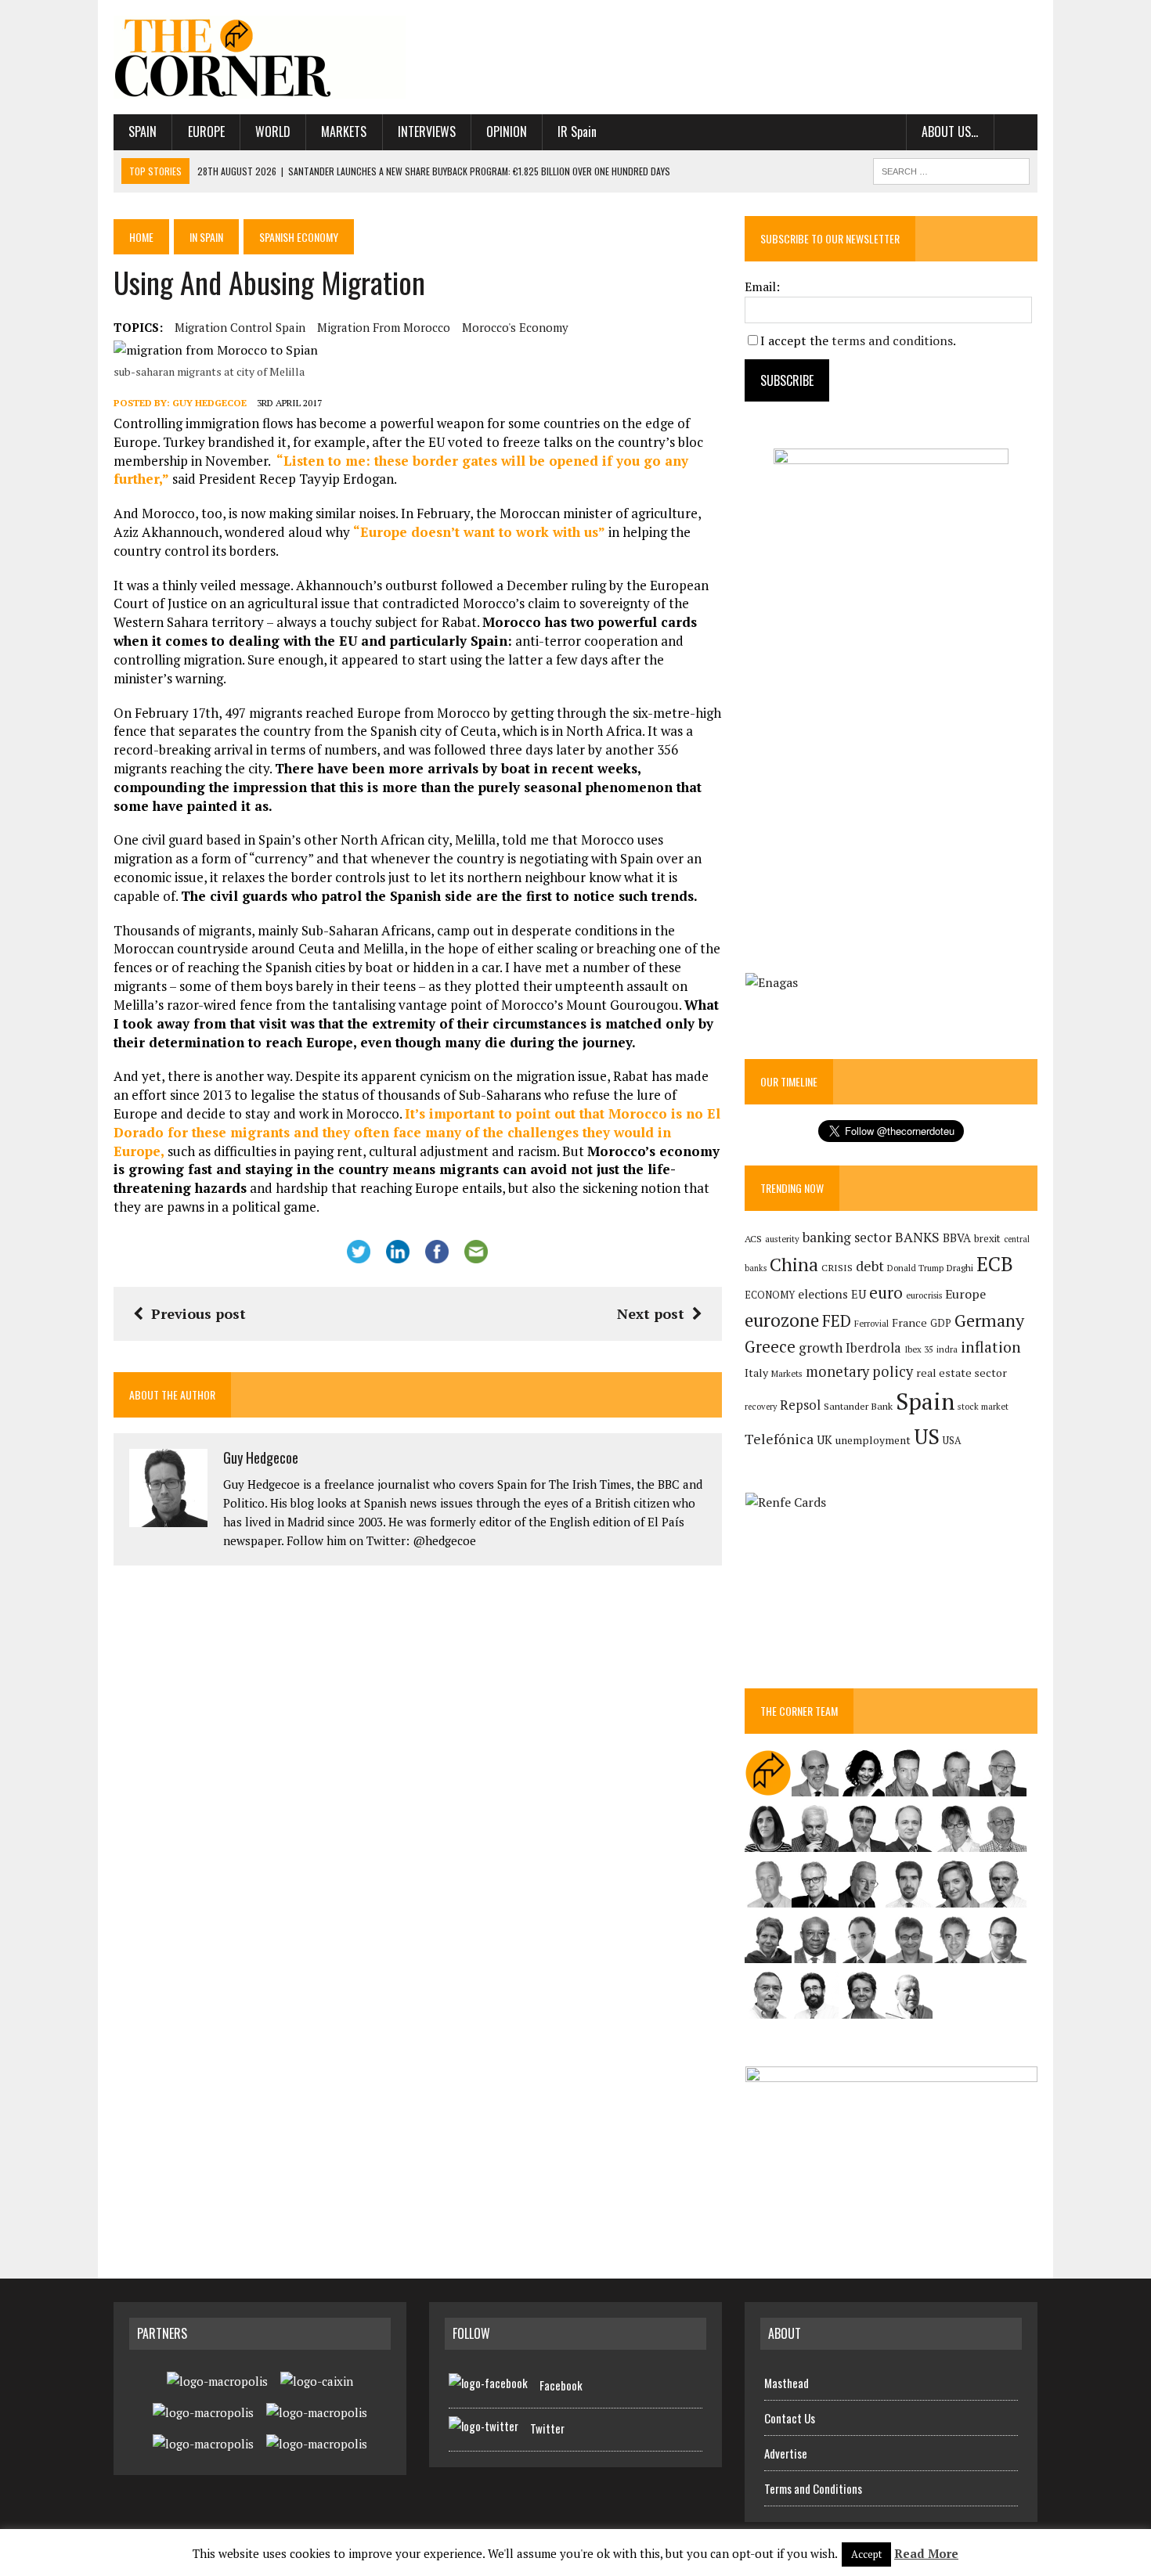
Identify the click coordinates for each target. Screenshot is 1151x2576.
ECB (995, 1264)
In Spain (206, 237)
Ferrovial (871, 1323)
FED (837, 1321)
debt (870, 1266)
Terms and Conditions (813, 2488)
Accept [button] (866, 2554)
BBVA (957, 1238)
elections (823, 1294)
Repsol (800, 1405)
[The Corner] (260, 57)
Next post (651, 1313)
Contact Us (790, 2418)
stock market (983, 1406)
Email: (762, 286)
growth (821, 1347)
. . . (1016, 132)
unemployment (873, 1440)
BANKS (917, 1237)
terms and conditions (892, 340)
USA (952, 1441)
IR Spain (577, 132)
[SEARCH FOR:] (951, 169)
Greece (770, 1347)
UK (824, 1439)
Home (141, 237)
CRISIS (837, 1268)
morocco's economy (515, 327)
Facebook (561, 2385)
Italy (756, 1373)
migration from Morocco (384, 327)
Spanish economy (299, 237)
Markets (344, 132)
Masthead (787, 2383)
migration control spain (240, 327)
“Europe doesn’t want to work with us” (481, 532)
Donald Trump (915, 1268)
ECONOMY (770, 1295)
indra (947, 1349)
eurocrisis (924, 1295)
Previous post (198, 1313)
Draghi (960, 1267)
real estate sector (962, 1373)
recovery (761, 1407)
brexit (987, 1238)
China (794, 1265)
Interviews (427, 132)
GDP (941, 1323)
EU (859, 1294)
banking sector (847, 1237)
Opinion (507, 132)
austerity (782, 1239)
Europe (206, 132)
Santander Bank (858, 1406)
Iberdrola (873, 1348)
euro (886, 1293)
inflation (991, 1347)
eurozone (782, 1320)
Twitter (547, 2428)
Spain (143, 132)
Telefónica (779, 1439)
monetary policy (859, 1371)
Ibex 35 (919, 1349)
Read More (926, 2553)
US (927, 1436)
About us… (950, 132)
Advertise (786, 2453)
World (273, 132)
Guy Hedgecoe (209, 403)
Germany (989, 1320)
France (909, 1322)
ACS (753, 1239)
